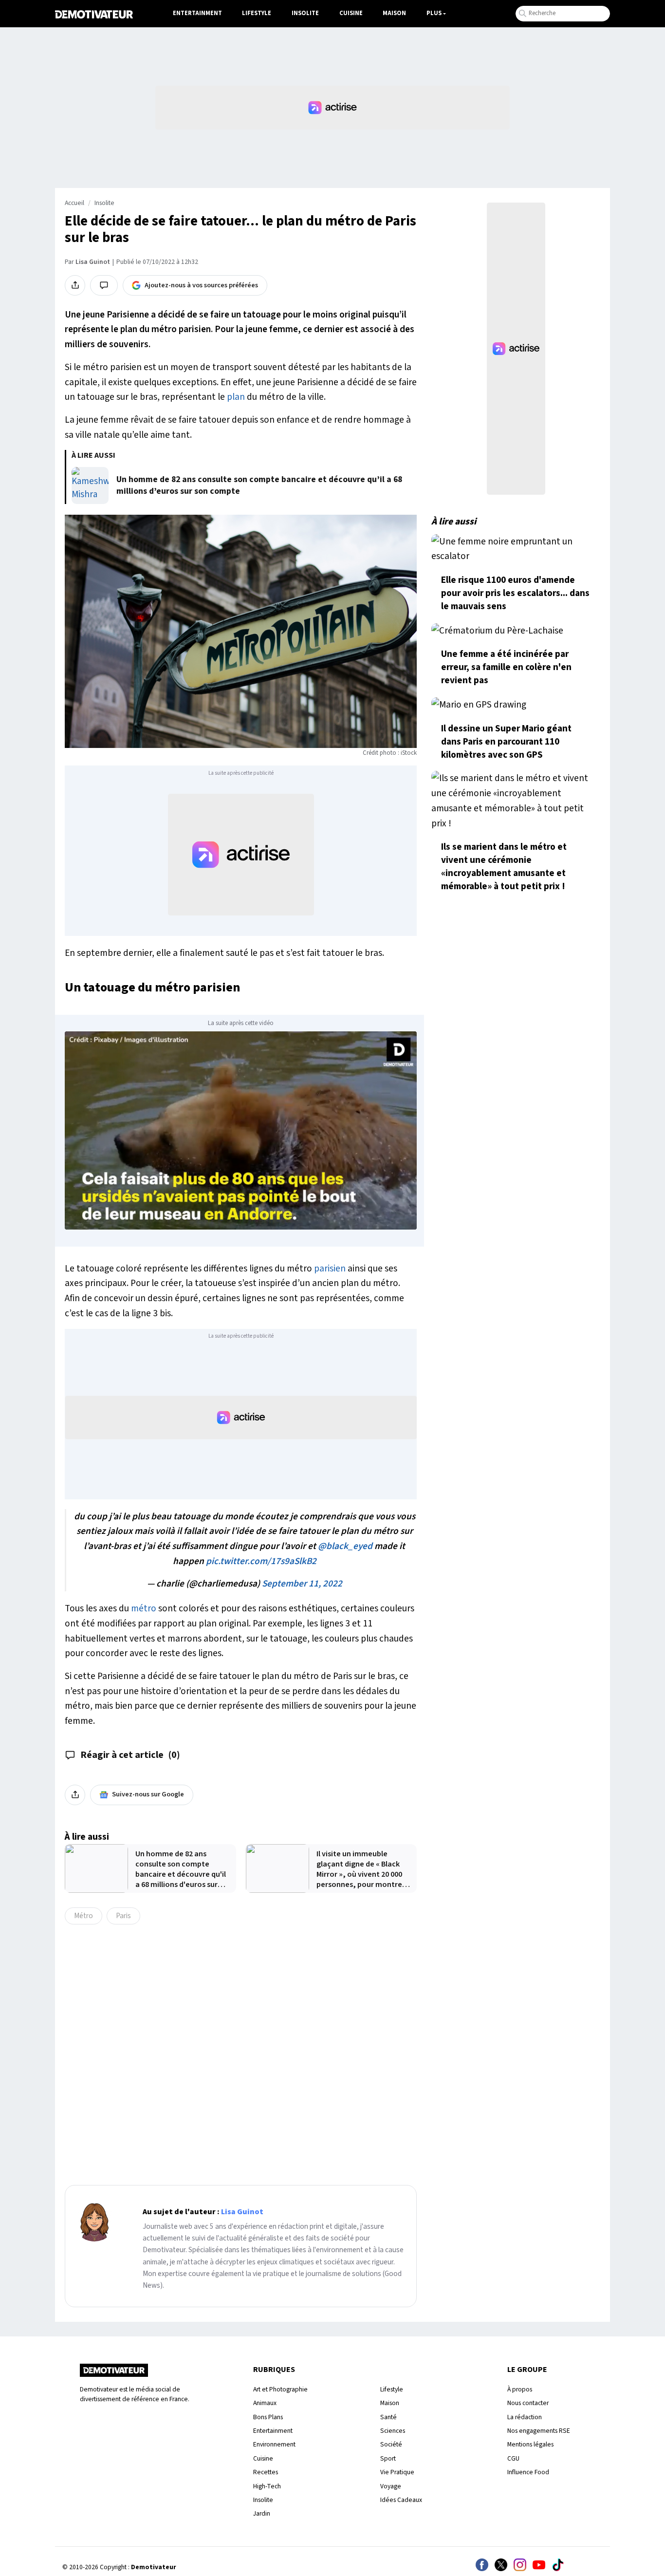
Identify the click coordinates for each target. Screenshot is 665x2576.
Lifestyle (257, 13)
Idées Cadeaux (401, 2500)
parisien (330, 1269)
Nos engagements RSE (539, 2431)
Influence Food (528, 2472)
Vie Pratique (397, 2472)
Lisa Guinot (93, 262)
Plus (434, 13)
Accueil (74, 203)
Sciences (393, 2431)
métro (144, 1608)
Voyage (391, 2486)
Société (391, 2444)
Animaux (265, 2403)
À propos (520, 2389)
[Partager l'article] (75, 285)
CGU (513, 2458)
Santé (388, 2417)
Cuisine (351, 13)
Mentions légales (530, 2444)
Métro (83, 1916)
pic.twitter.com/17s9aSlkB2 (261, 1561)
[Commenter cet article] (104, 285)
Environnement (274, 2444)
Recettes (266, 2472)
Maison (394, 13)
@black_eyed (345, 1546)
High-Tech (267, 2486)
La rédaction (525, 2417)
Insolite (305, 13)
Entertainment (197, 13)
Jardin (262, 2513)
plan (236, 397)
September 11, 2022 (302, 1584)
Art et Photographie (280, 2389)
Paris (123, 1916)
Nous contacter (528, 2403)
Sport (388, 2458)
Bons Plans (268, 2417)
